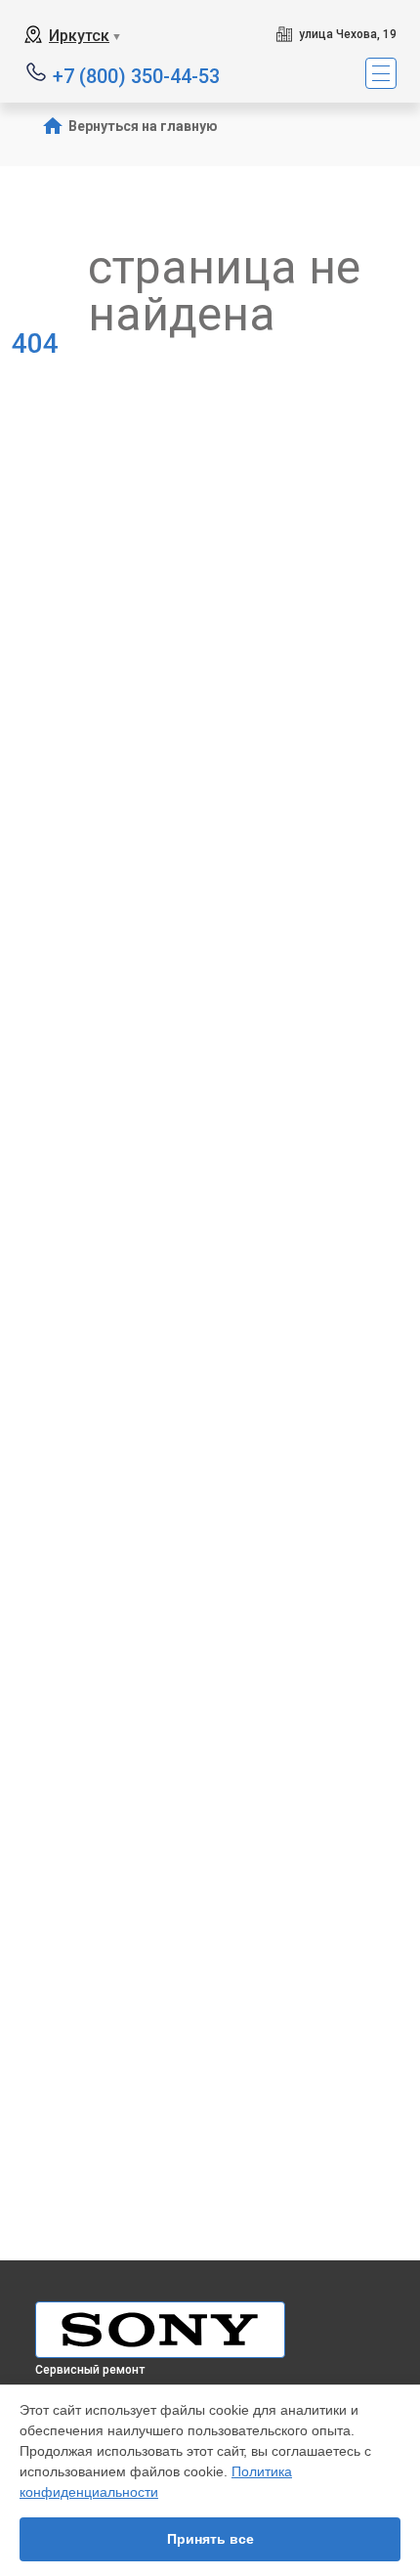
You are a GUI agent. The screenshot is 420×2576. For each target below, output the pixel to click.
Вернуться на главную (143, 126)
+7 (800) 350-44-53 (136, 75)
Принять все (210, 2539)
